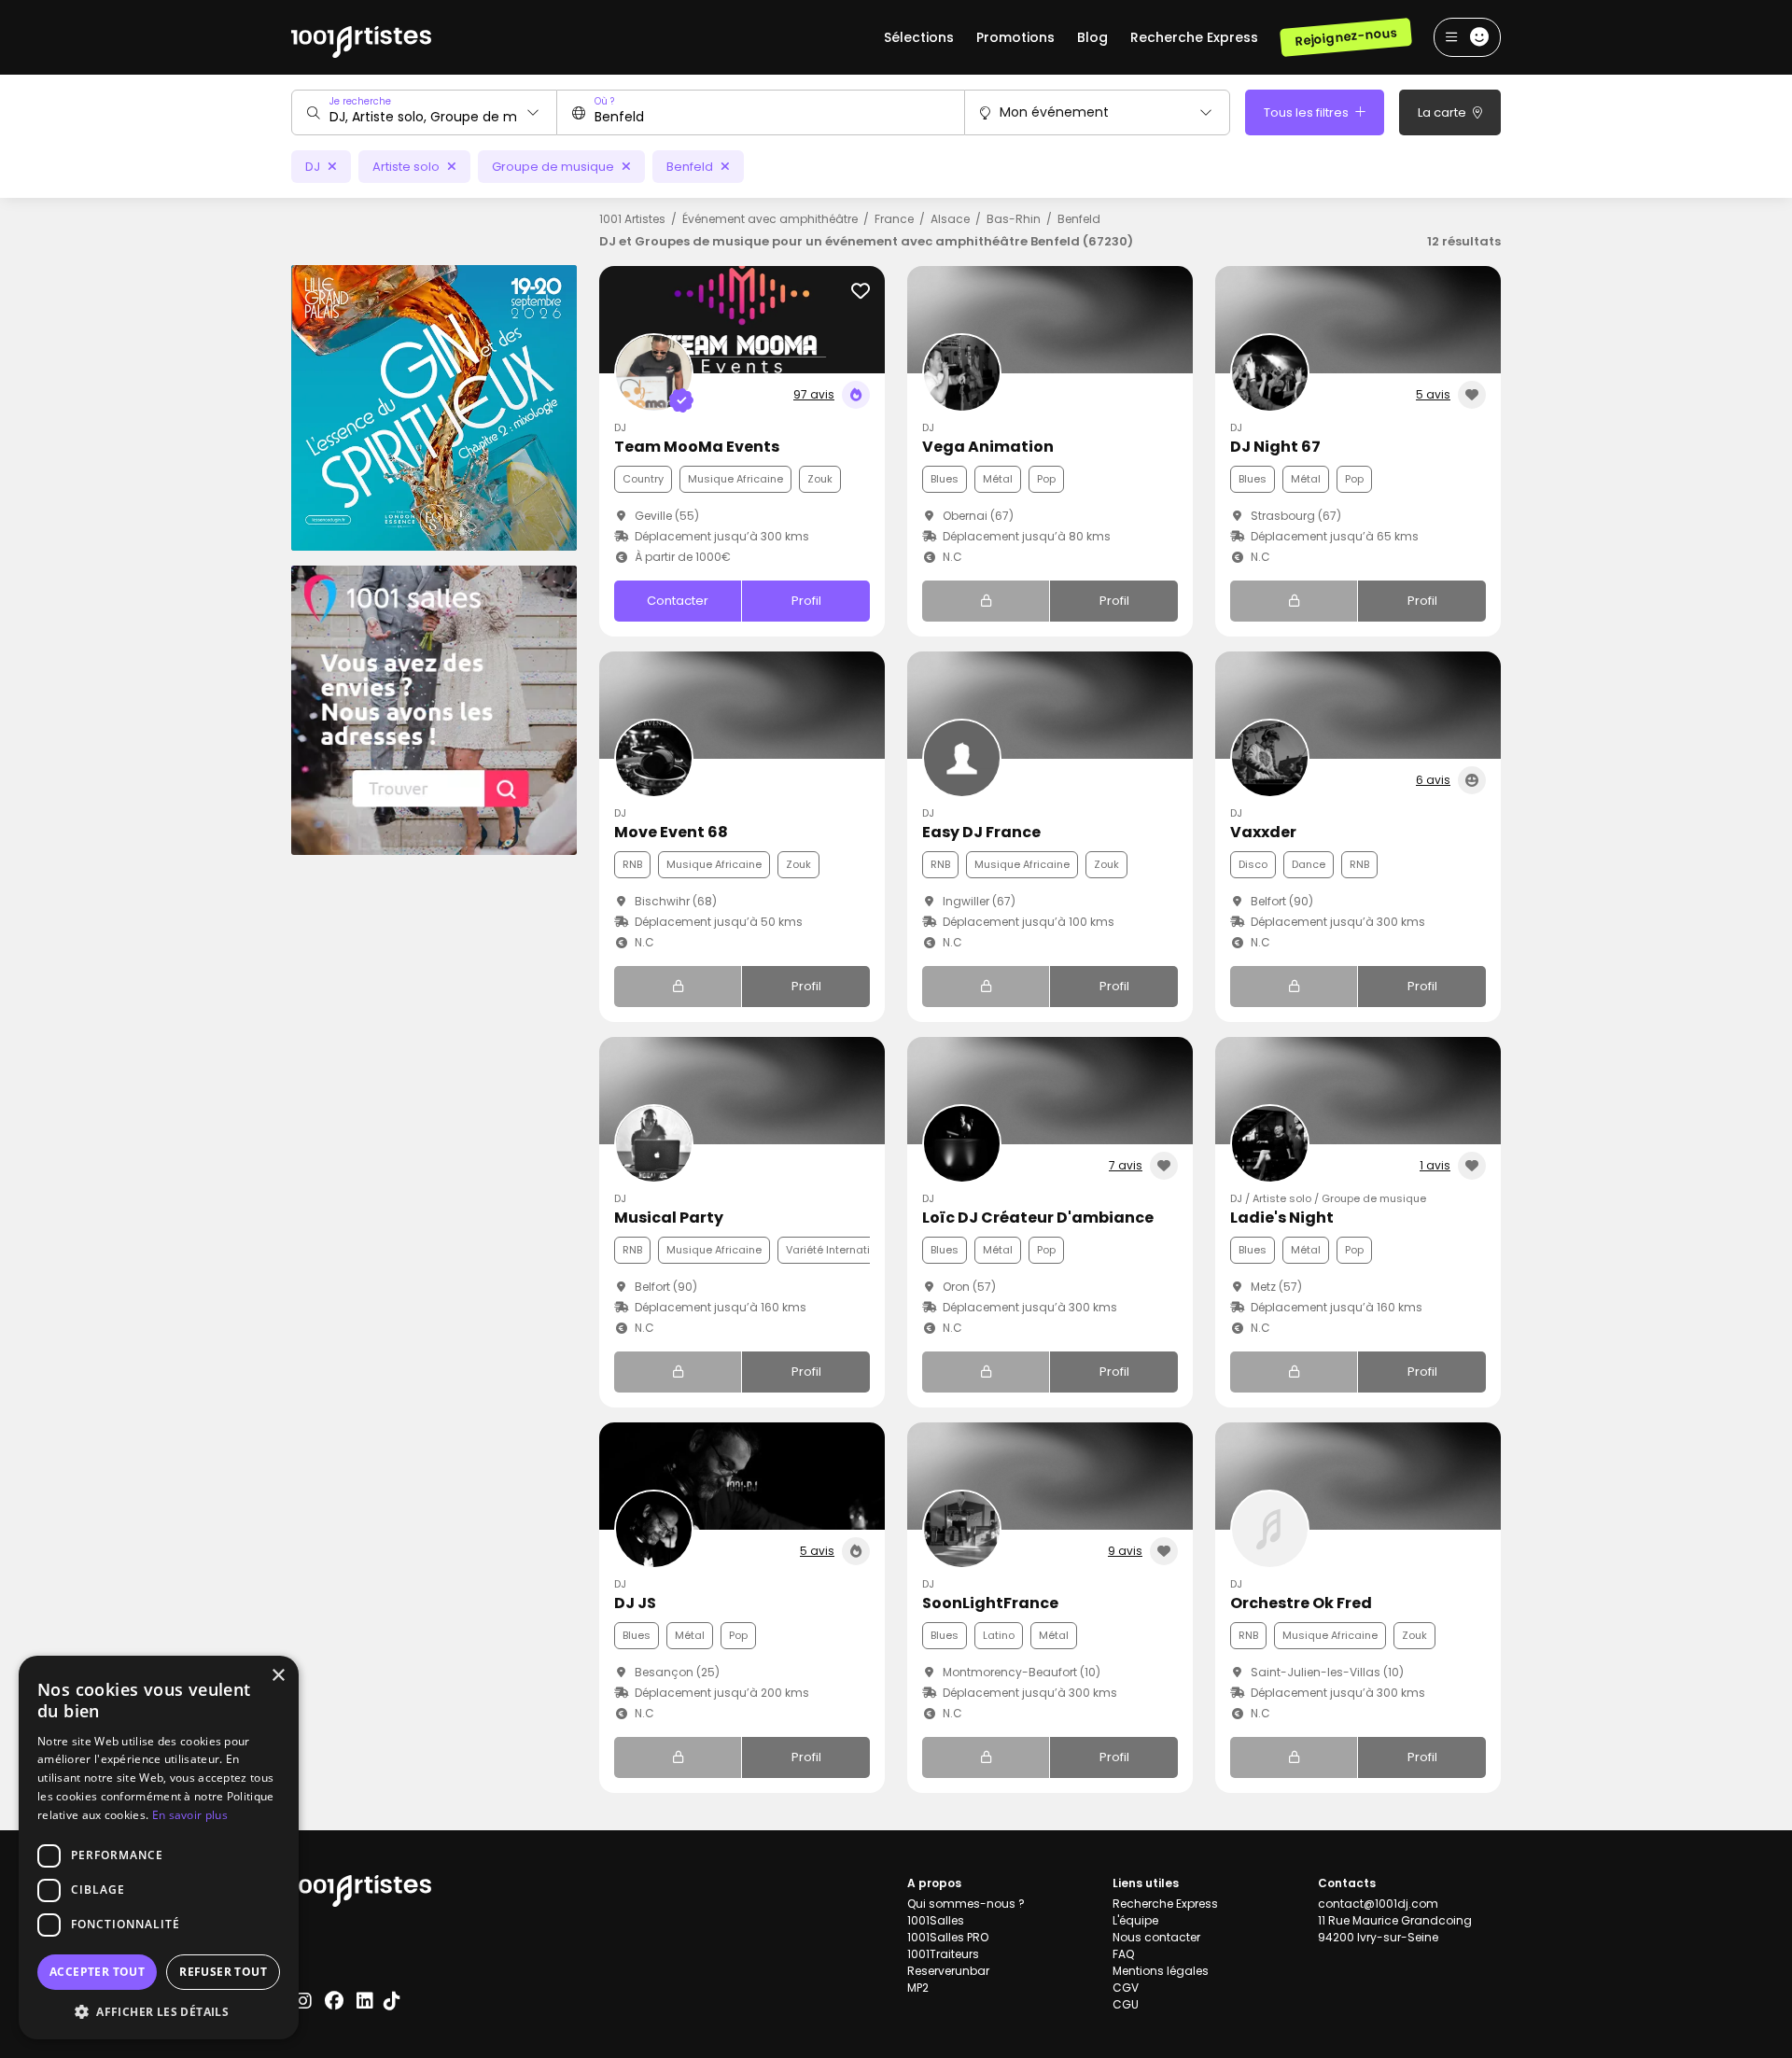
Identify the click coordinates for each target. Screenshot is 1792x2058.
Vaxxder (1263, 832)
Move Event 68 (671, 832)
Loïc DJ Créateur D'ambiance (1038, 1218)
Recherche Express (1194, 37)
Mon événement (1054, 112)
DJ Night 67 (1275, 447)
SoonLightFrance (990, 1603)
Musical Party (669, 1218)
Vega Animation (988, 447)
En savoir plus (190, 1815)
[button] (159, 2011)
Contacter (678, 601)
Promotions (1015, 37)
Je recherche (360, 101)
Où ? (604, 101)
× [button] (278, 1676)
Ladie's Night (1282, 1218)
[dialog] (159, 1848)
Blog (1092, 37)
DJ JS (635, 1603)
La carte (1443, 112)
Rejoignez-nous (1345, 37)
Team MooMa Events (697, 447)
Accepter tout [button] (97, 1972)
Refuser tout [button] (223, 1972)
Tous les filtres (1308, 112)
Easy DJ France (981, 832)
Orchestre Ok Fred (1301, 1603)
